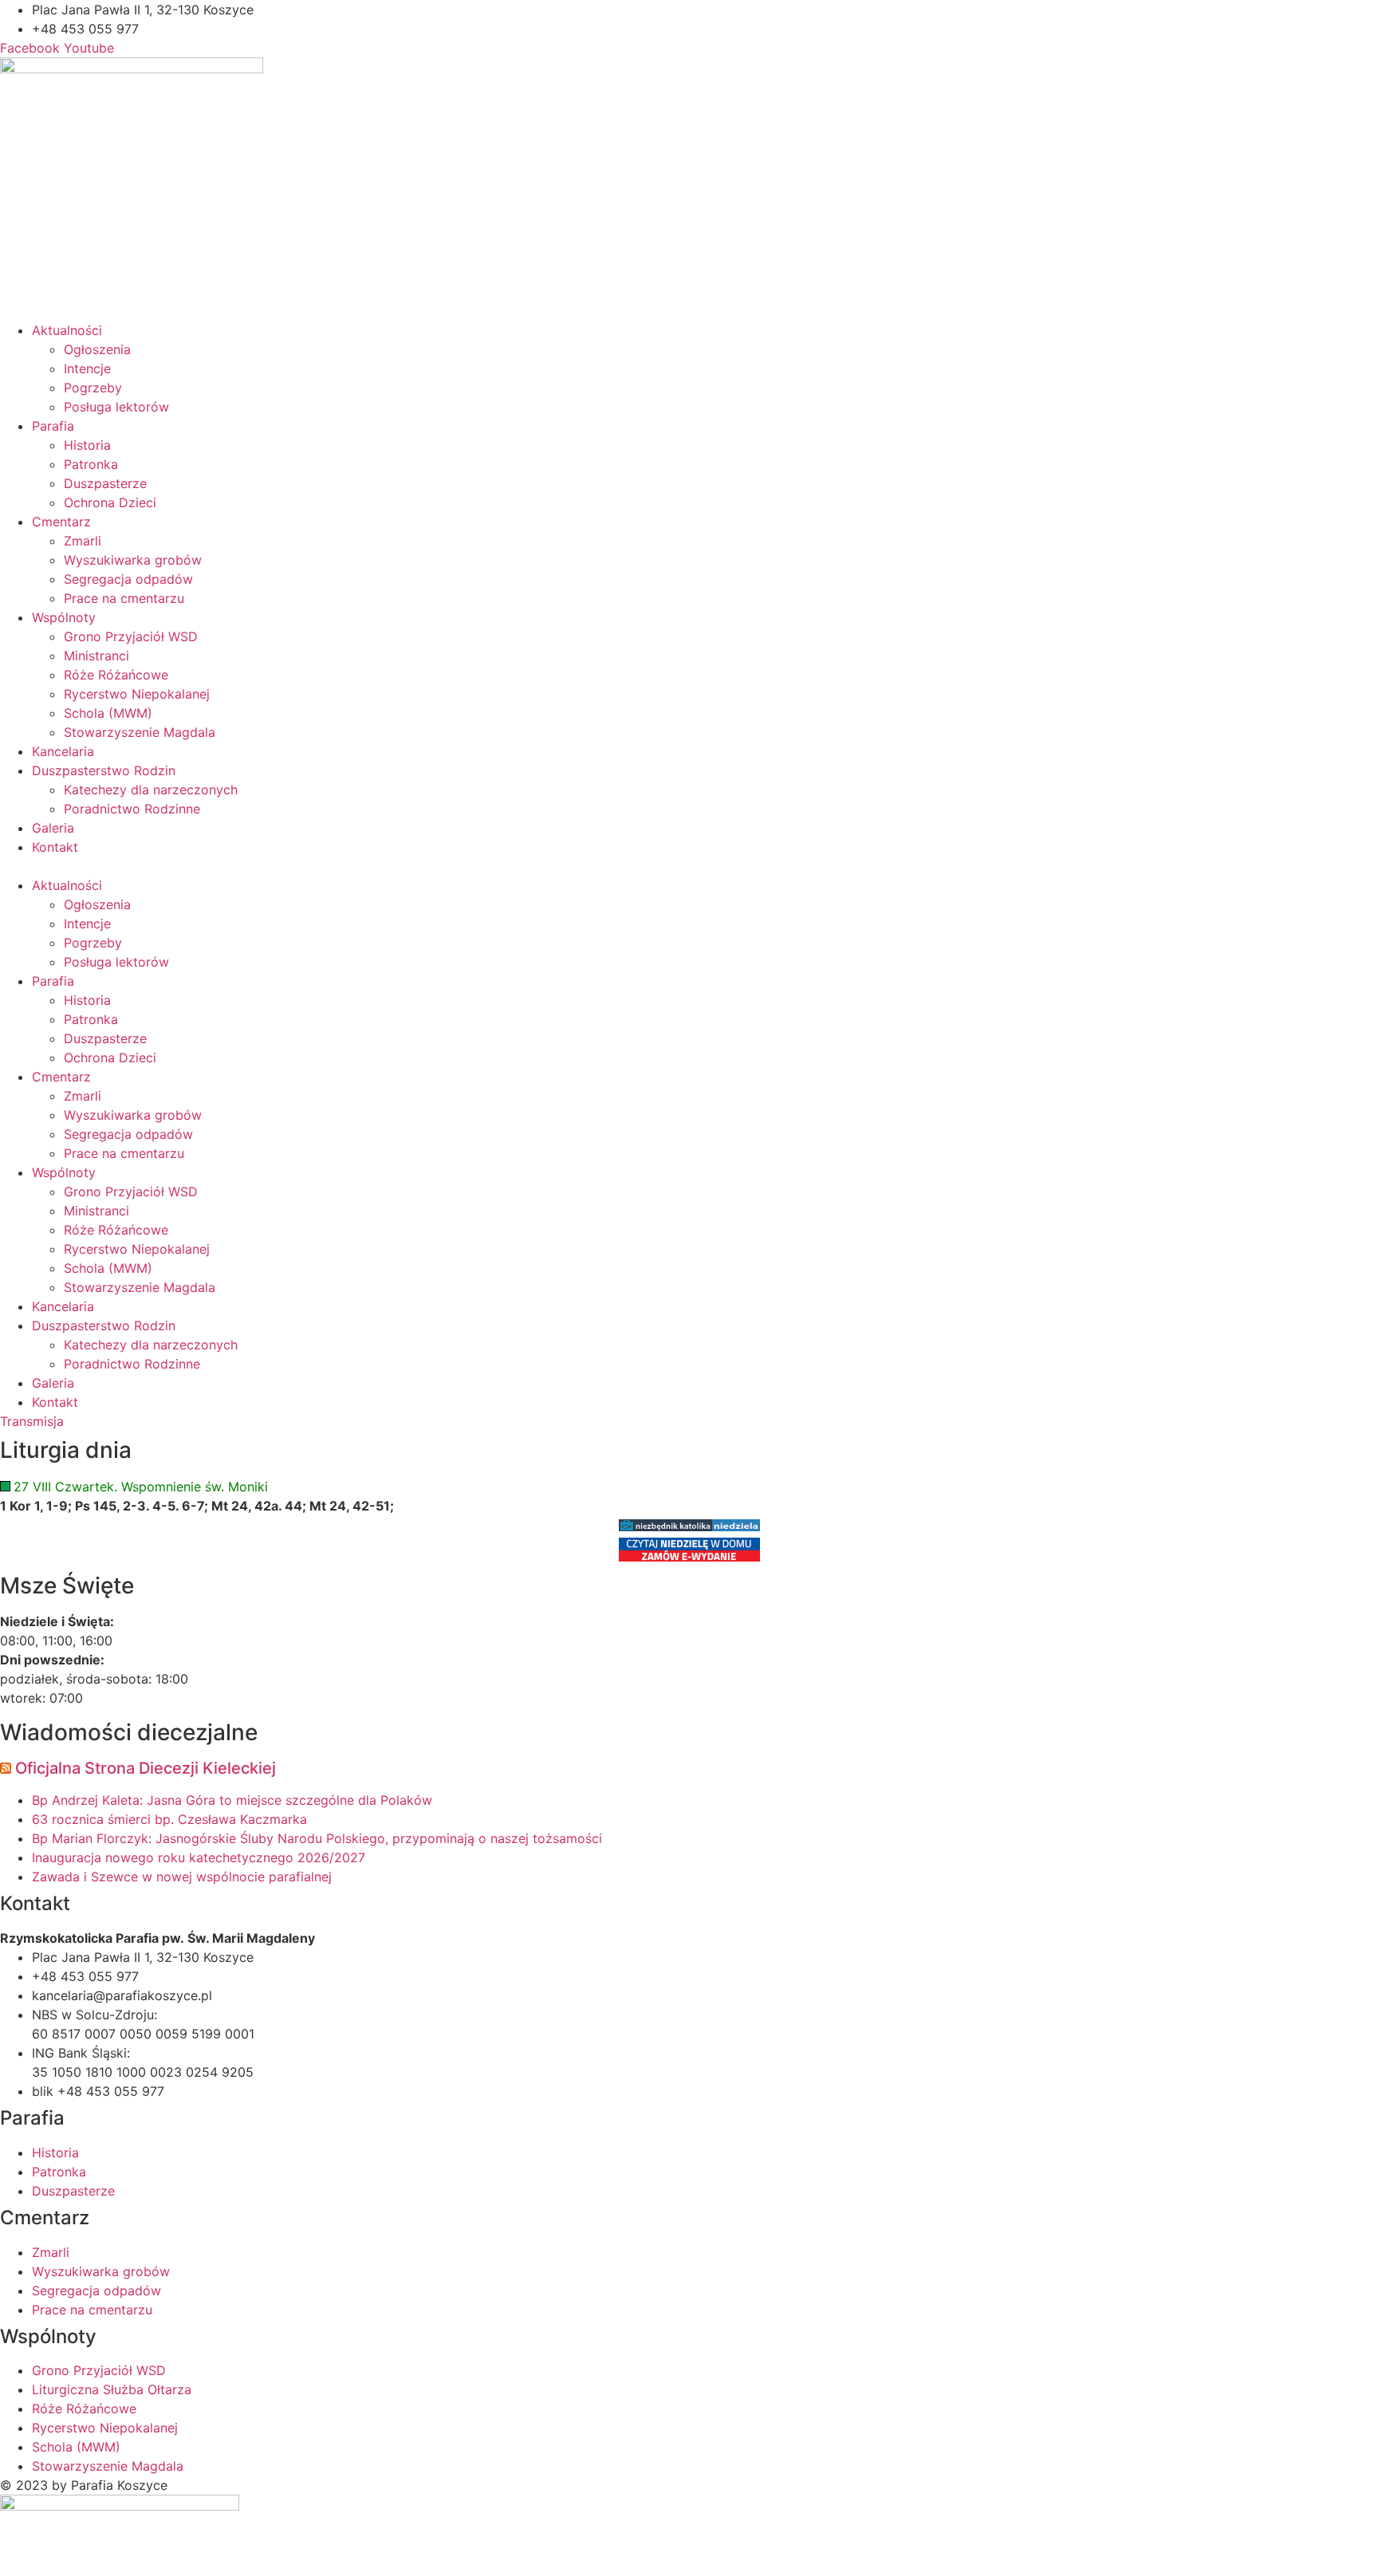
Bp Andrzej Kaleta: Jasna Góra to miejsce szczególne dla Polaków (232, 1800)
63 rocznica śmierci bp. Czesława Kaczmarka (169, 1819)
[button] (689, 866)
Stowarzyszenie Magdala (140, 732)
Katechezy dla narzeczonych (151, 790)
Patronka (91, 464)
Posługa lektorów (116, 407)
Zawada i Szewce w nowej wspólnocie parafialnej (182, 1877)
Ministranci (96, 656)
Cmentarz (61, 522)
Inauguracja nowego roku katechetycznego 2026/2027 (199, 1857)
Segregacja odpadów (128, 579)
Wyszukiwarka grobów (133, 560)
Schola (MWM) (108, 713)
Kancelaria (63, 751)
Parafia (53, 426)
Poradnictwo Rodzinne (132, 809)
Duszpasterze (105, 483)
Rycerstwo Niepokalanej (137, 694)
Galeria (53, 828)
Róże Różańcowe (116, 675)
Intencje (87, 368)
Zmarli (83, 541)
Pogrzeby (93, 388)
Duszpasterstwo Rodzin (104, 770)
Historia (87, 445)
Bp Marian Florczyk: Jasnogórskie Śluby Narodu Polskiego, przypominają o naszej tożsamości (317, 1838)
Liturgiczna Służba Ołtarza (112, 2389)
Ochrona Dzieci (110, 502)
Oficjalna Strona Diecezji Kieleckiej (146, 1768)
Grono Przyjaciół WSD (131, 636)
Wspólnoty (64, 617)
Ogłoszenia (97, 349)
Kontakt (55, 847)
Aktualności (67, 330)
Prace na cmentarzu (124, 598)
